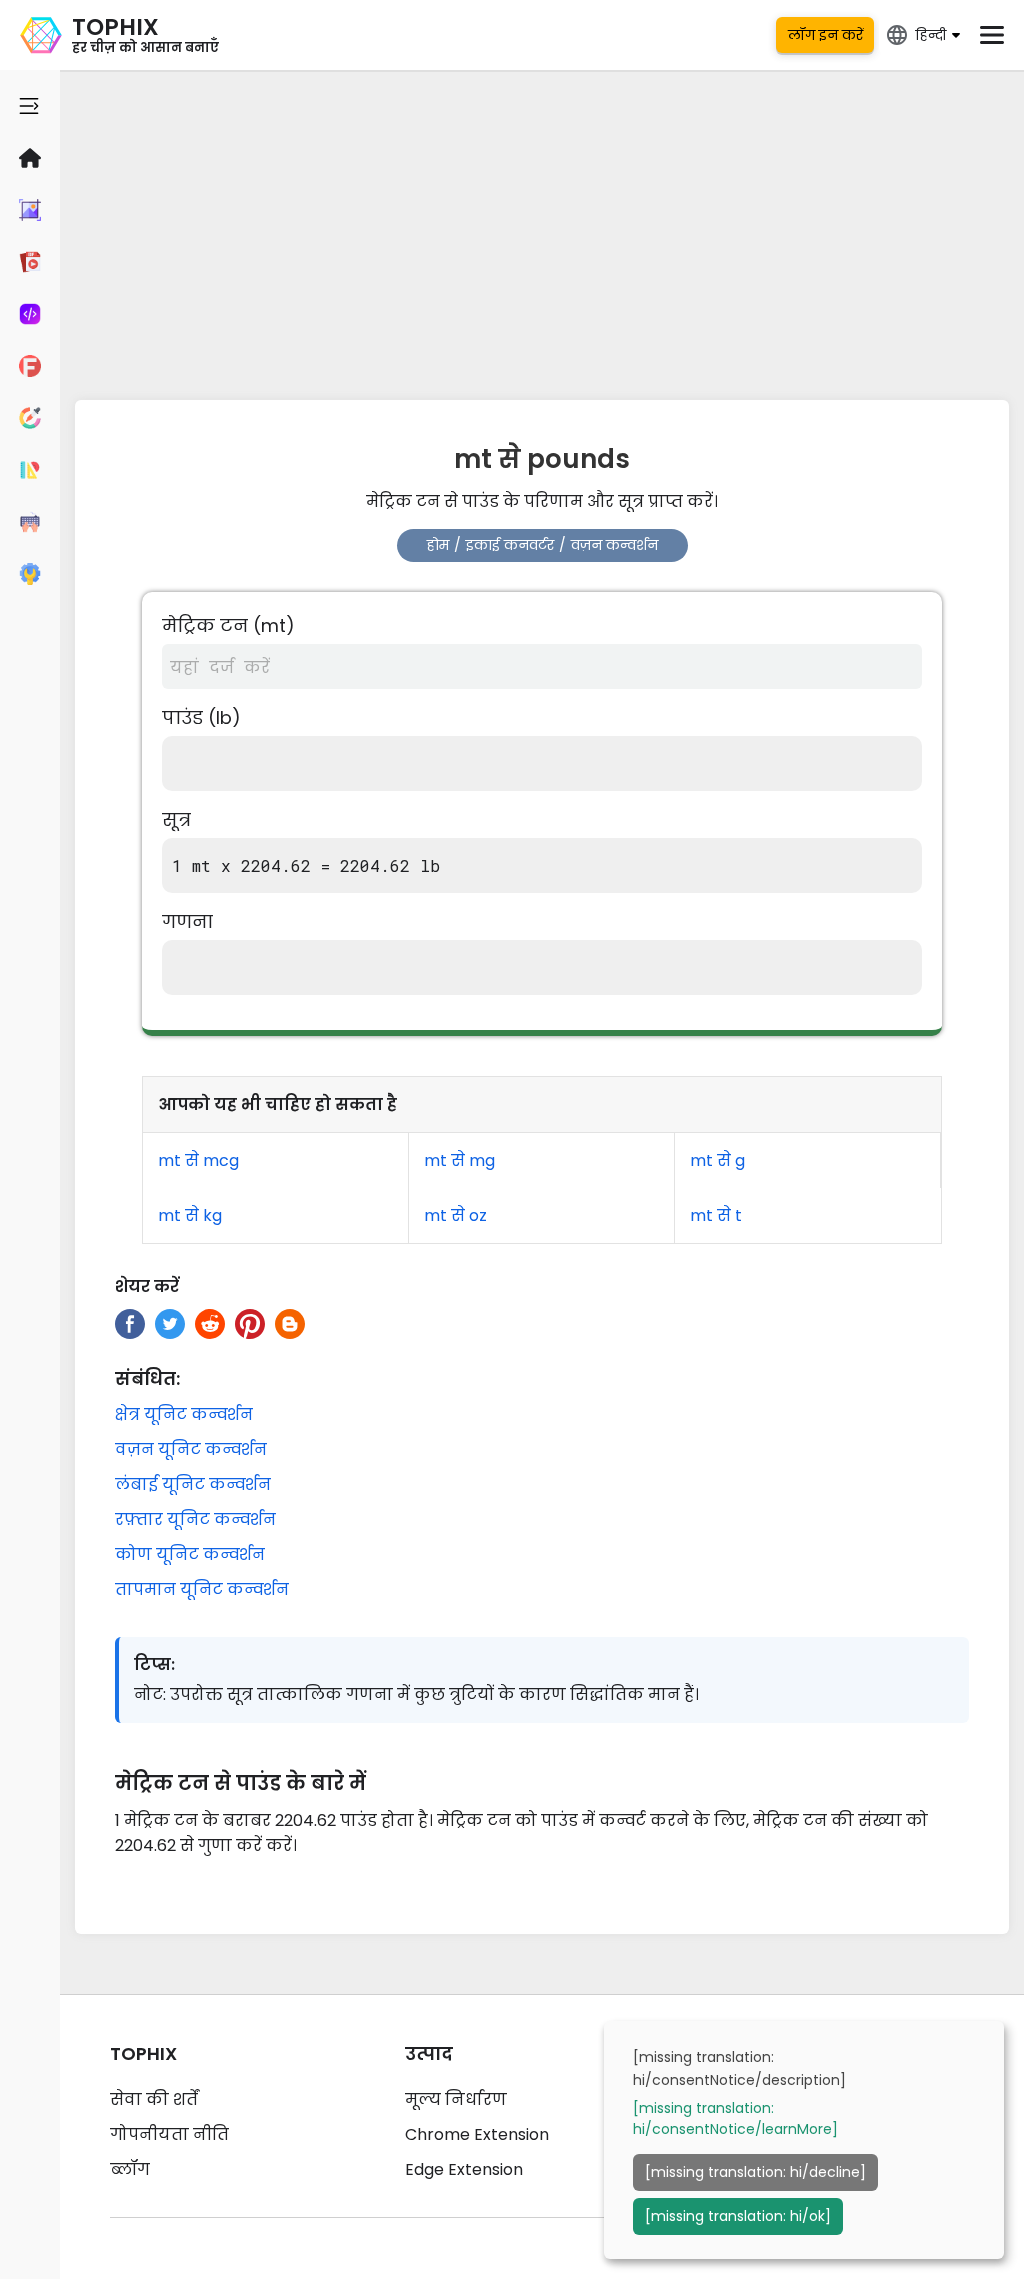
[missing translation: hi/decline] (755, 2172)
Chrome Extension (477, 2134)
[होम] (30, 158)
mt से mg (459, 1160)
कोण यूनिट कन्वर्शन (190, 1554)
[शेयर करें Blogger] (290, 1324)
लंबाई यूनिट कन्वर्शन (193, 1484)
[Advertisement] (542, 230)
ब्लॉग (130, 2169)
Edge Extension (464, 2169)
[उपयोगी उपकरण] (30, 574)
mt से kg (190, 1215)
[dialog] (804, 2140)
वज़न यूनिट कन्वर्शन (191, 1449)
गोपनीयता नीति (169, 2134)
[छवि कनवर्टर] (30, 210)
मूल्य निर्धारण (456, 2099)
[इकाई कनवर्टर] (30, 470)
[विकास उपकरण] (30, 314)
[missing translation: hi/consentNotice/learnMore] (735, 2118)
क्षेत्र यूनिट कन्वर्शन (184, 1414)
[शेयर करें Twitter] (170, 1324)
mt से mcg (198, 1160)
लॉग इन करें (825, 35)
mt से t (716, 1215)
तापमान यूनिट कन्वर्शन (202, 1589)
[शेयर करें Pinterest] (250, 1324)
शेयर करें (147, 1286)
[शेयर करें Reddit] (210, 1324)
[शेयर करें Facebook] (130, 1324)
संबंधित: (147, 1378)
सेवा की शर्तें (154, 2099)
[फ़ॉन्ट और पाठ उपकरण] (30, 366)
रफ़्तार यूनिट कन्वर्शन (195, 1519)
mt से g (717, 1160)
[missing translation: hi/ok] (738, 2216)
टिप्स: (154, 1664)
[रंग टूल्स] (30, 418)
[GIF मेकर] (30, 262)
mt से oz (455, 1215)
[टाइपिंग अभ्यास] (30, 522)
